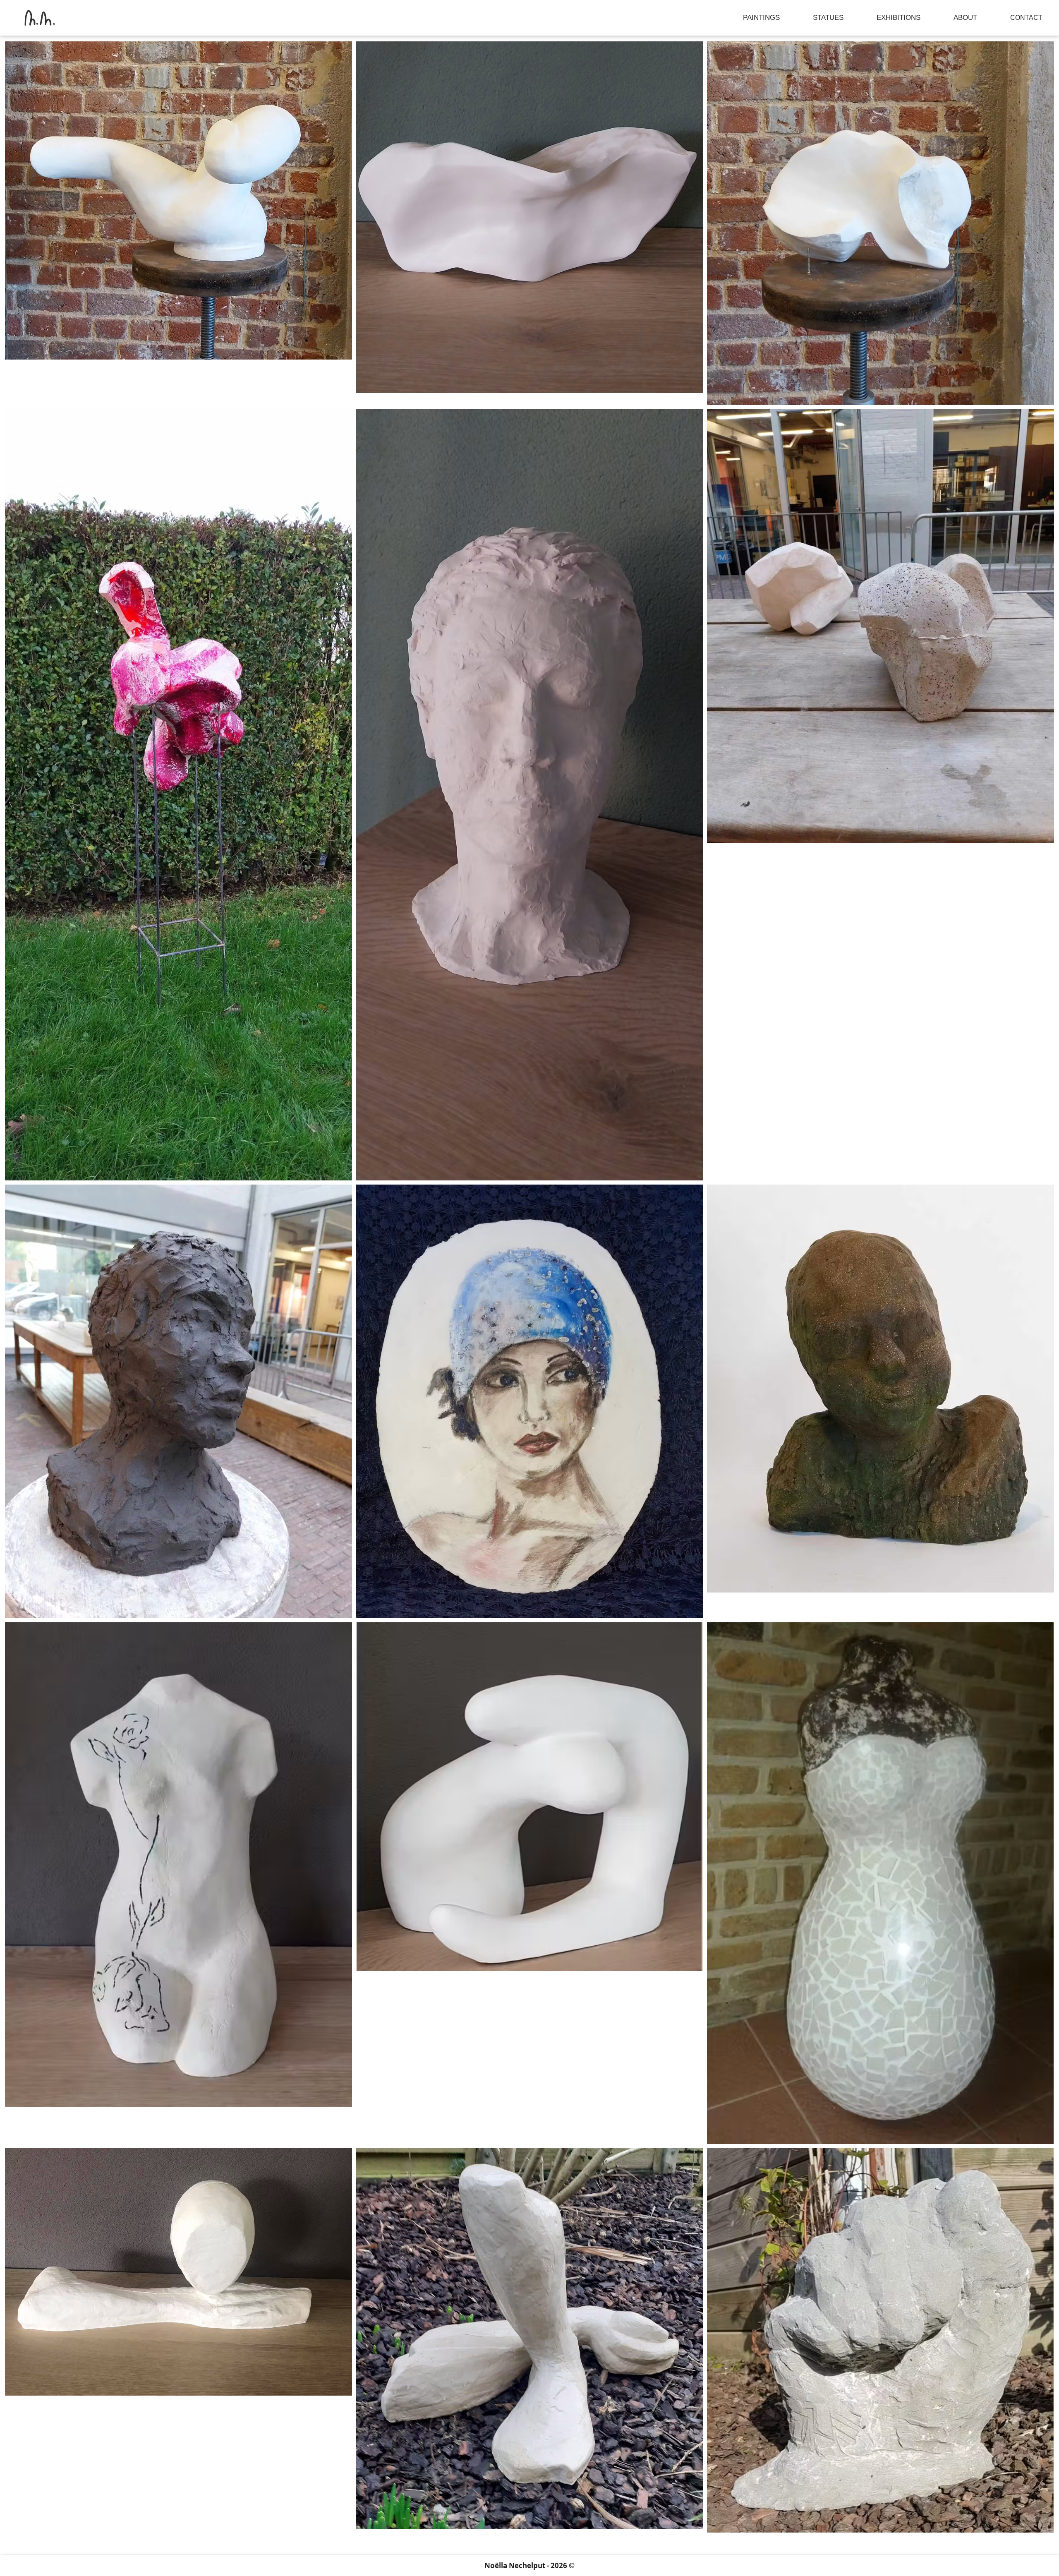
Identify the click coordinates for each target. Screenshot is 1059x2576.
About (965, 18)
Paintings (761, 18)
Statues (828, 18)
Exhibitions (898, 18)
